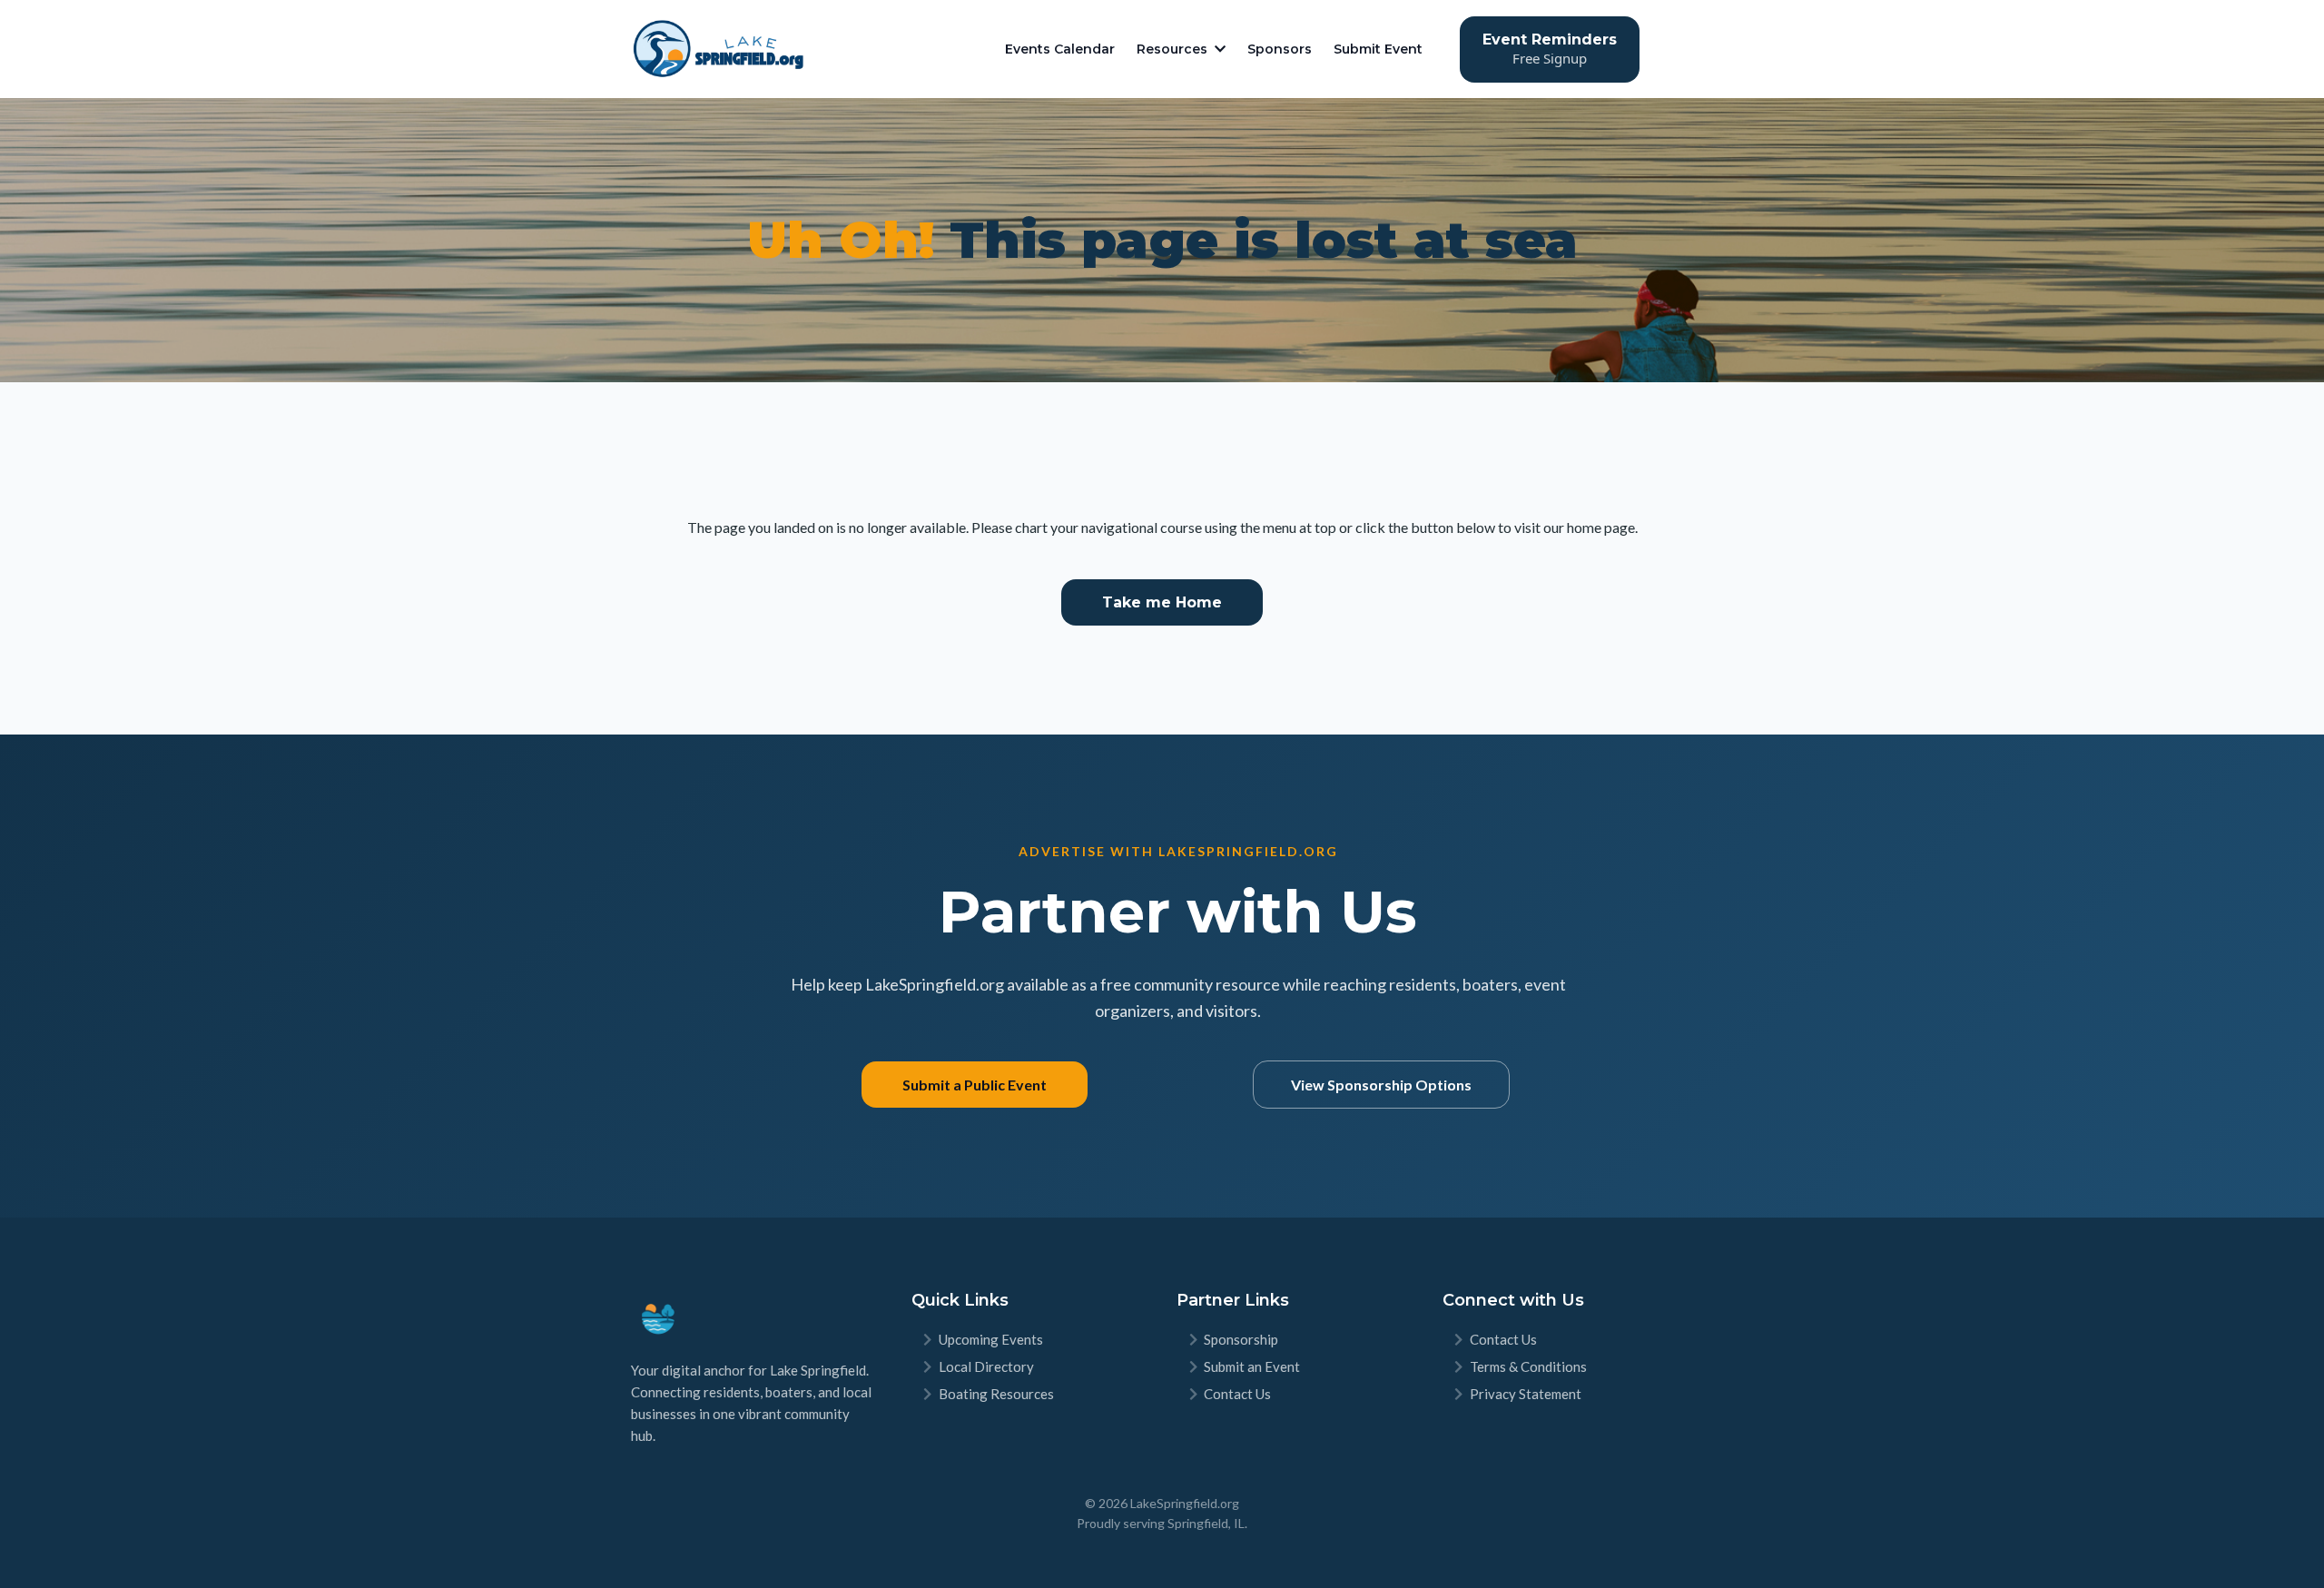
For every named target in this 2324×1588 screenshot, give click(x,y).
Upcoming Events (991, 1339)
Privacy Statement (1526, 1394)
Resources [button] (1174, 49)
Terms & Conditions (1528, 1366)
